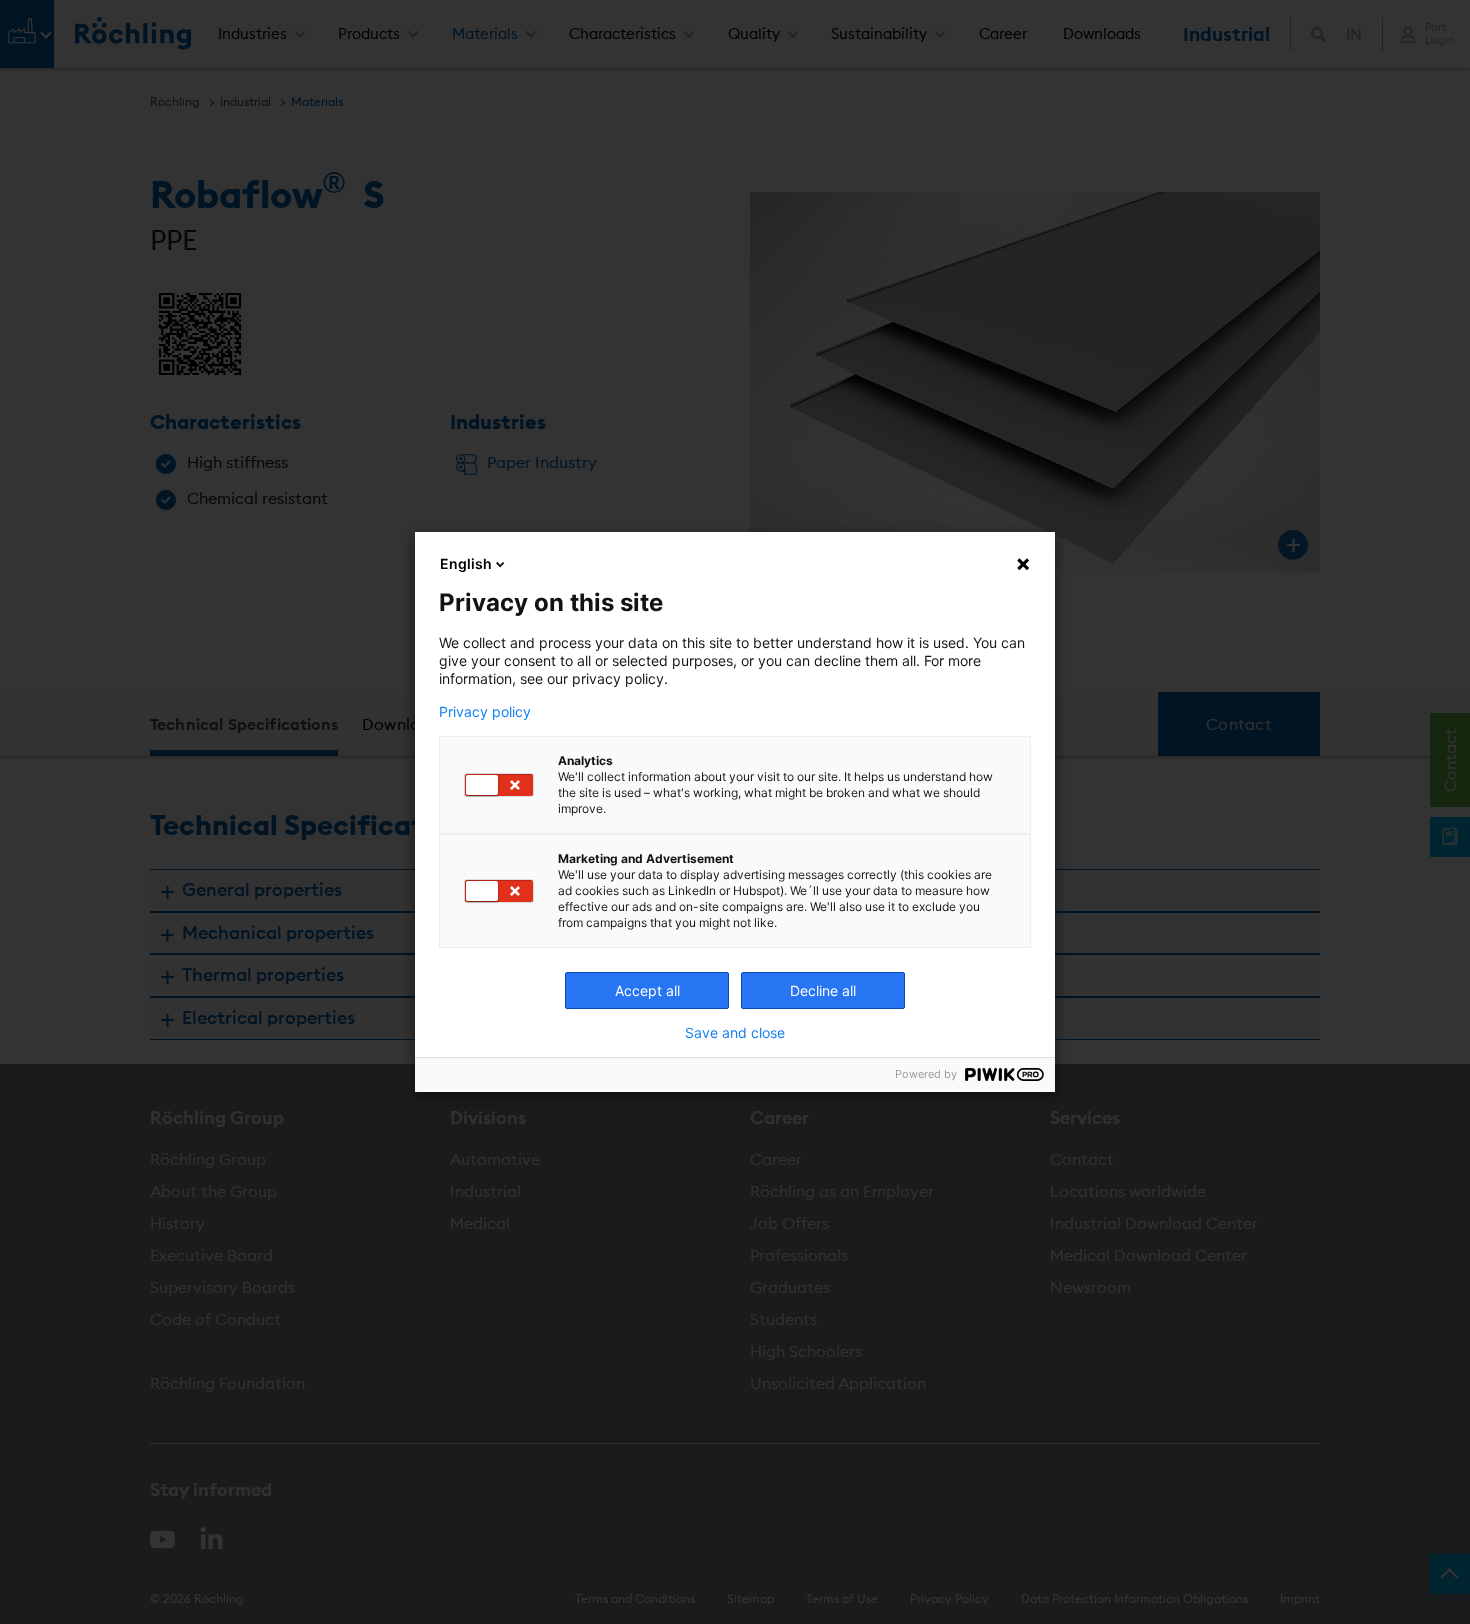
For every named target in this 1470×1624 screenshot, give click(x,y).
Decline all (823, 990)
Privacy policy (485, 712)
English (466, 563)
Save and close (735, 1033)
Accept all (647, 990)
